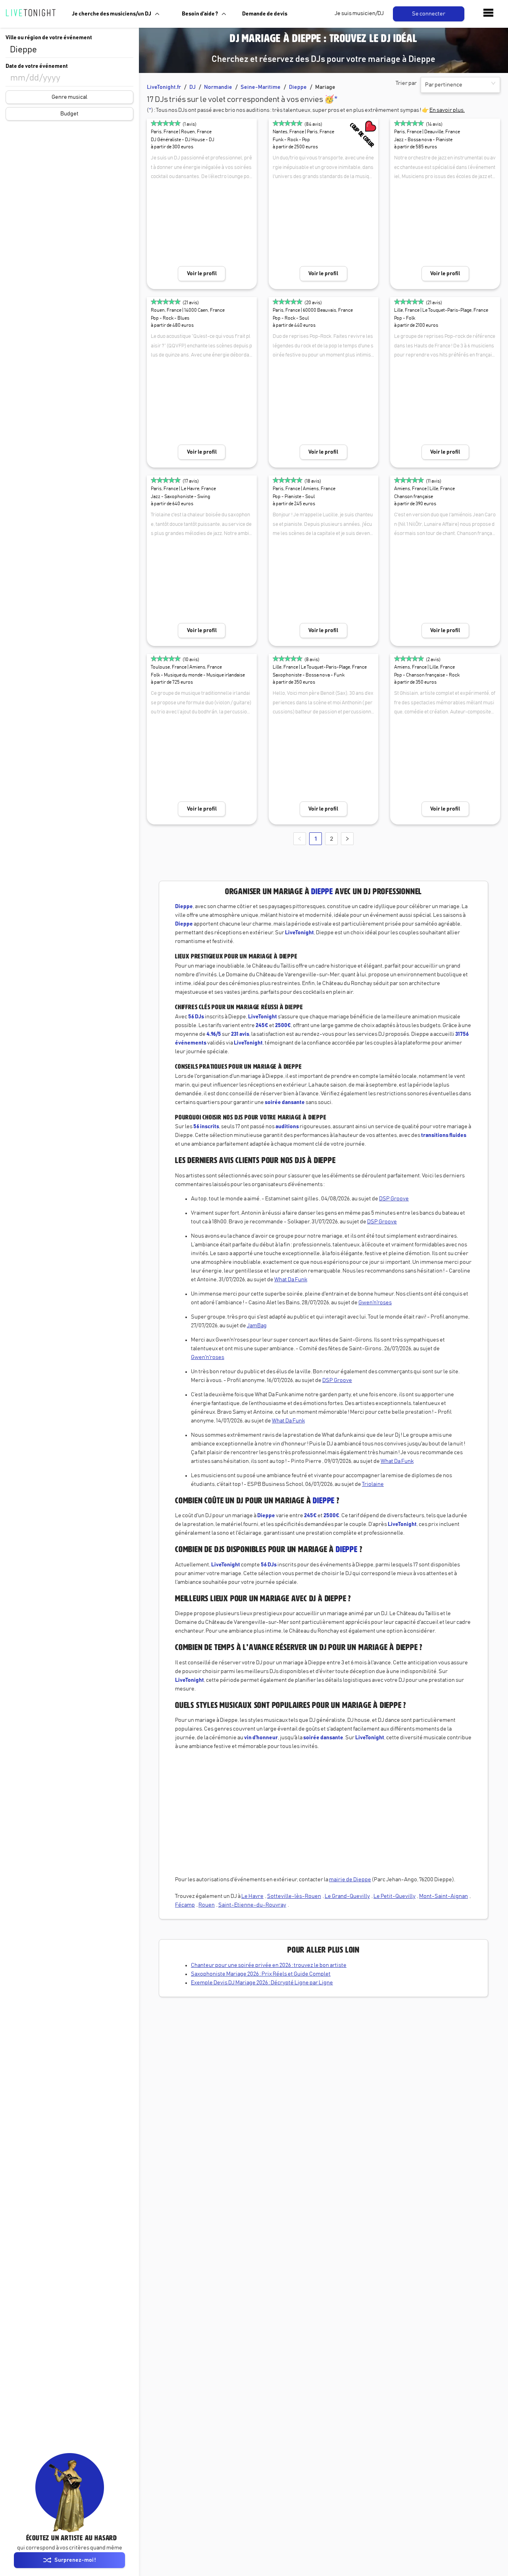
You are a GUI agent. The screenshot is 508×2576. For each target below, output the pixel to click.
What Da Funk (291, 1280)
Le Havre (252, 1896)
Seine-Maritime (261, 87)
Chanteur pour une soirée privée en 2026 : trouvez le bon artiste (269, 1965)
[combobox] (69, 50)
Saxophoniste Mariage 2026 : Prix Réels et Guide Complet (261, 1974)
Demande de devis (265, 14)
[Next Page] (347, 839)
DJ (192, 87)
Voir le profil (202, 274)
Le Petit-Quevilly (394, 1896)
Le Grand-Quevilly (347, 1896)
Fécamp (185, 1905)
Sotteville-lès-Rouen (294, 1896)
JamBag (257, 1326)
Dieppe (298, 87)
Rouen (207, 1905)
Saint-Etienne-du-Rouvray (252, 1905)
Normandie (218, 87)
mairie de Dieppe (350, 1880)
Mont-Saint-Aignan (444, 1896)
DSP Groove (394, 1199)
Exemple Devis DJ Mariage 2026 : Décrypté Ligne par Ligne (262, 1983)
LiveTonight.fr (164, 87)
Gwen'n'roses (375, 1303)
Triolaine (373, 1484)
